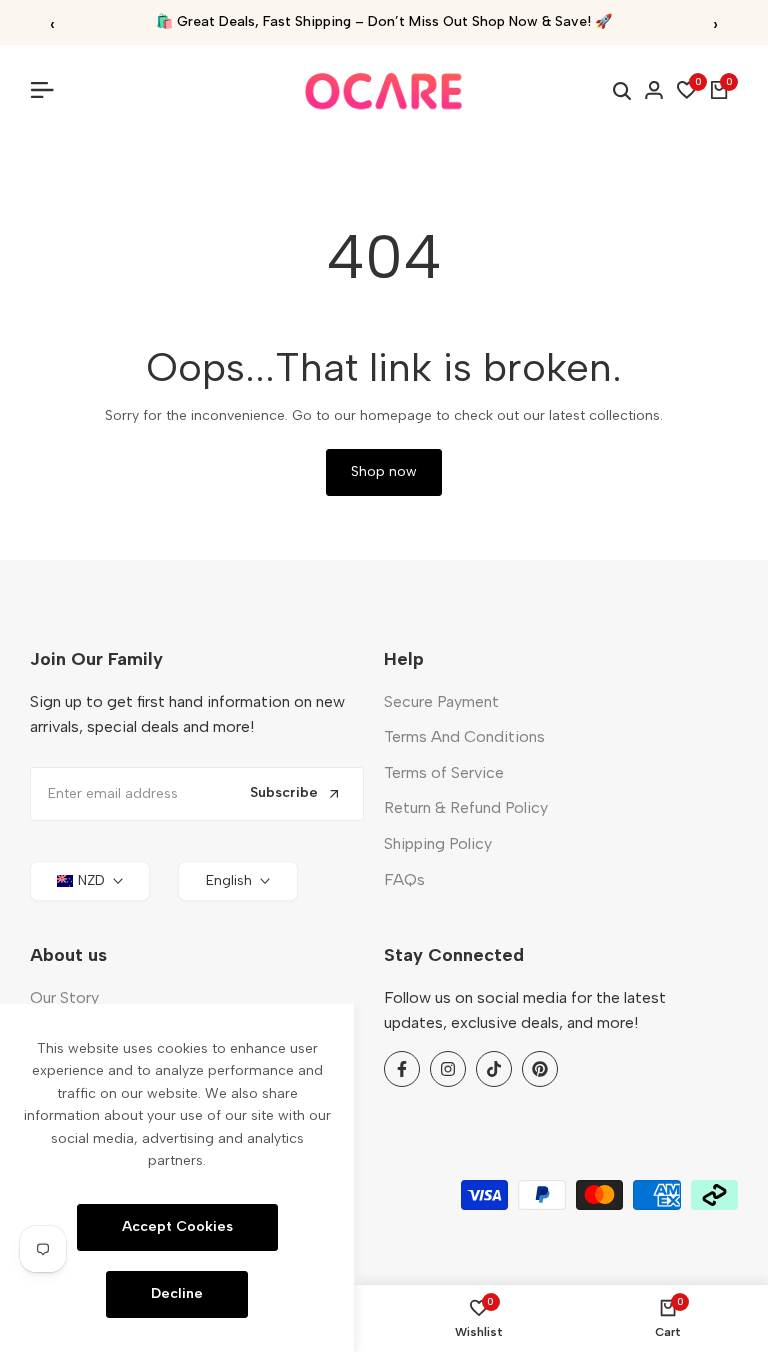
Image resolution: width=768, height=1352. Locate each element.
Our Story (64, 997)
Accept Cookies (177, 1226)
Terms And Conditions (464, 736)
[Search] (622, 91)
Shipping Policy (438, 843)
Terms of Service (444, 772)
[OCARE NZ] (384, 90)
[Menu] (50, 90)
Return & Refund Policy (466, 807)
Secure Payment (441, 701)
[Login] (654, 90)
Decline (177, 1293)
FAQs (404, 879)
